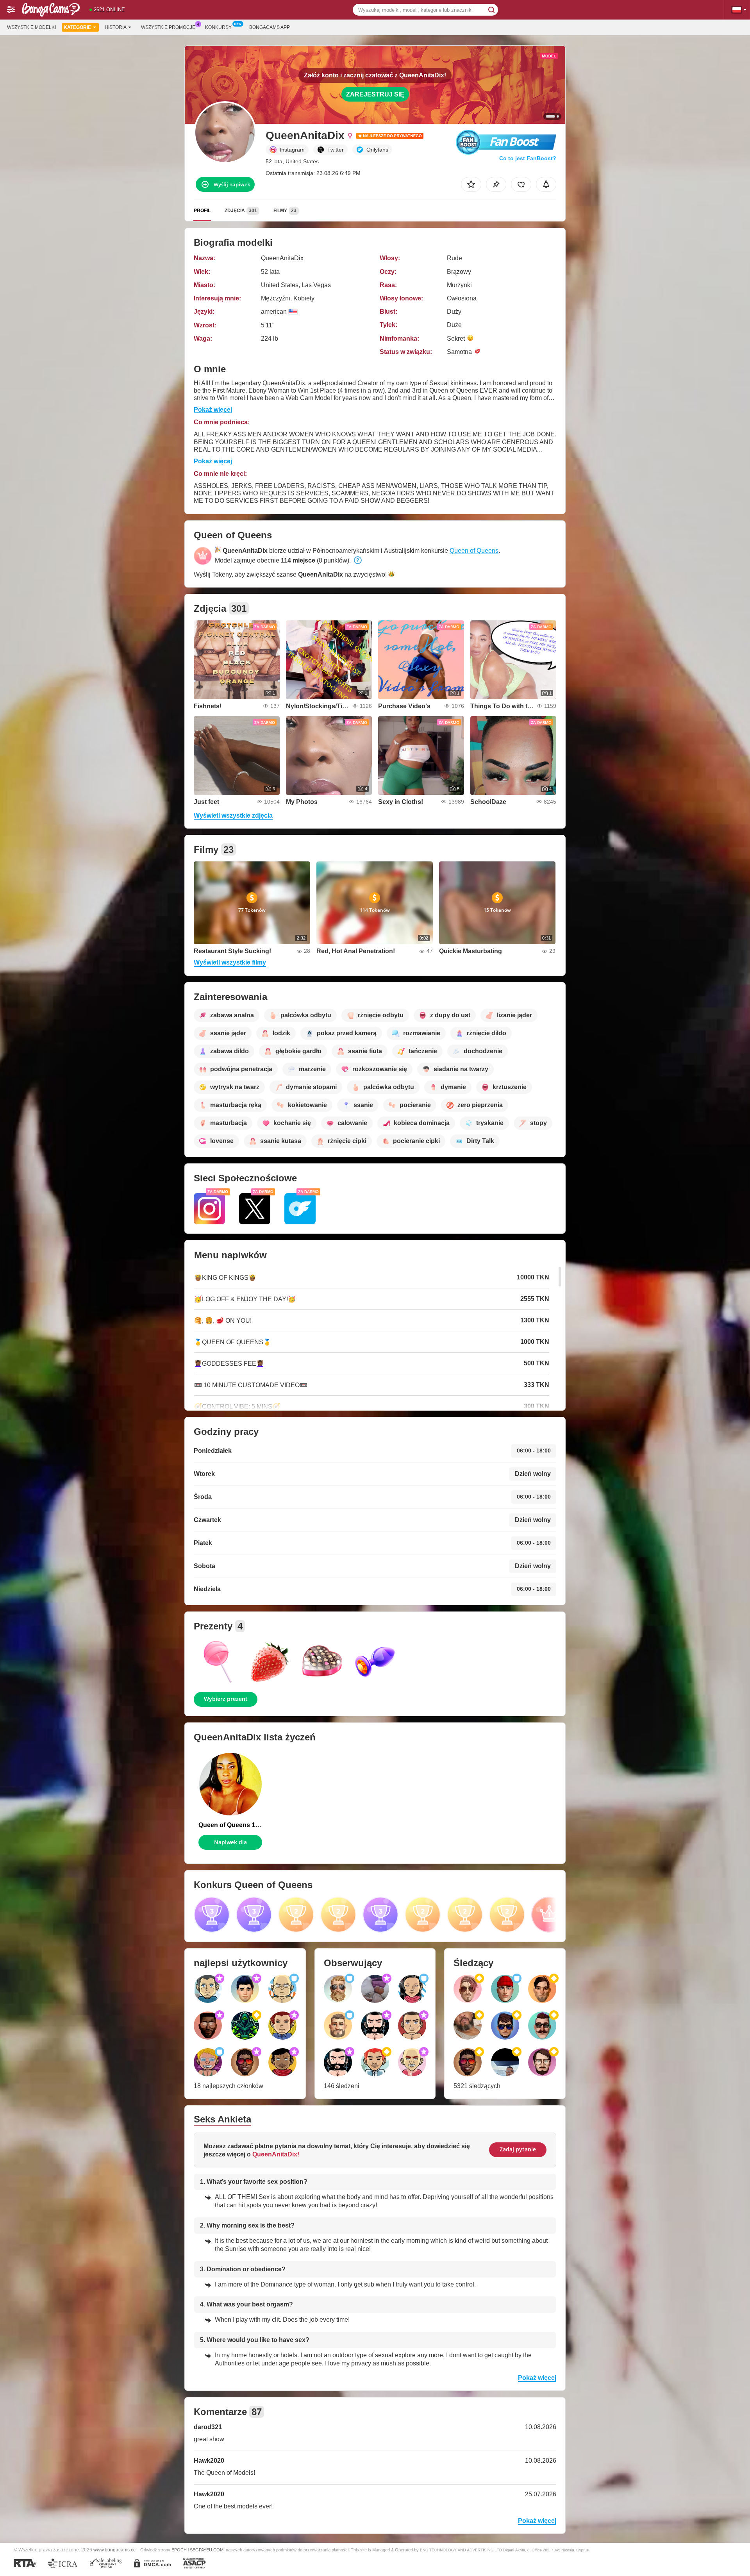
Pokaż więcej (213, 410)
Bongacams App (270, 27)
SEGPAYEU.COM (207, 2550)
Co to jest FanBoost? (528, 158)
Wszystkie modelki (31, 27)
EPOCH (179, 2550)
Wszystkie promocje (168, 27)
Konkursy (218, 27)
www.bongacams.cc (114, 2550)
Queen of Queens (474, 551)
